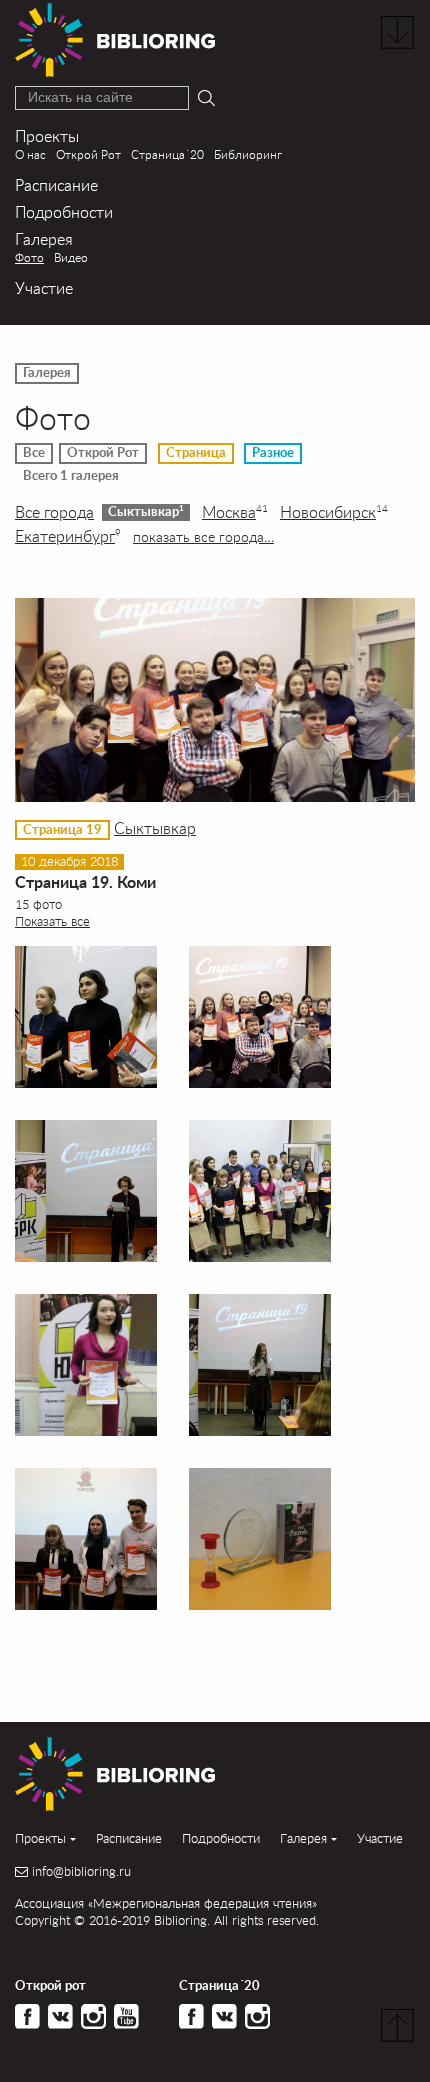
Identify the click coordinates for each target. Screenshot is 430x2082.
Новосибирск (334, 512)
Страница (196, 453)
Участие (44, 287)
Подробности (64, 211)
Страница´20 (167, 154)
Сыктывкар (146, 511)
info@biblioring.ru (81, 1871)
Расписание (56, 184)
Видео (71, 257)
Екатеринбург (68, 536)
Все (34, 453)
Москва (235, 512)
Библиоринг (248, 154)
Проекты (47, 135)
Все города (54, 512)
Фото (29, 257)
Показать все (52, 921)
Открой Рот (88, 154)
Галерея (44, 238)
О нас (30, 154)
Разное (273, 453)
